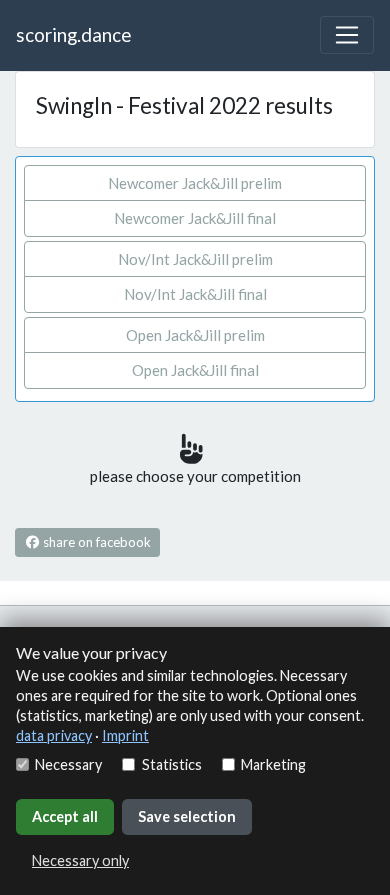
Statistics (171, 764)
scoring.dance (73, 34)
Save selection (187, 816)
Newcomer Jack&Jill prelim (195, 183)
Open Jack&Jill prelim (195, 335)
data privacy (54, 735)
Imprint (125, 735)
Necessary (68, 764)
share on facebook (95, 542)
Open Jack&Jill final (195, 370)
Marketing (273, 764)
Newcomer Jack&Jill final (195, 218)
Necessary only (80, 860)
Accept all (65, 816)
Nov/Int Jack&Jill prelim (195, 259)
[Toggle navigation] (347, 35)
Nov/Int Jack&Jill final (195, 294)
